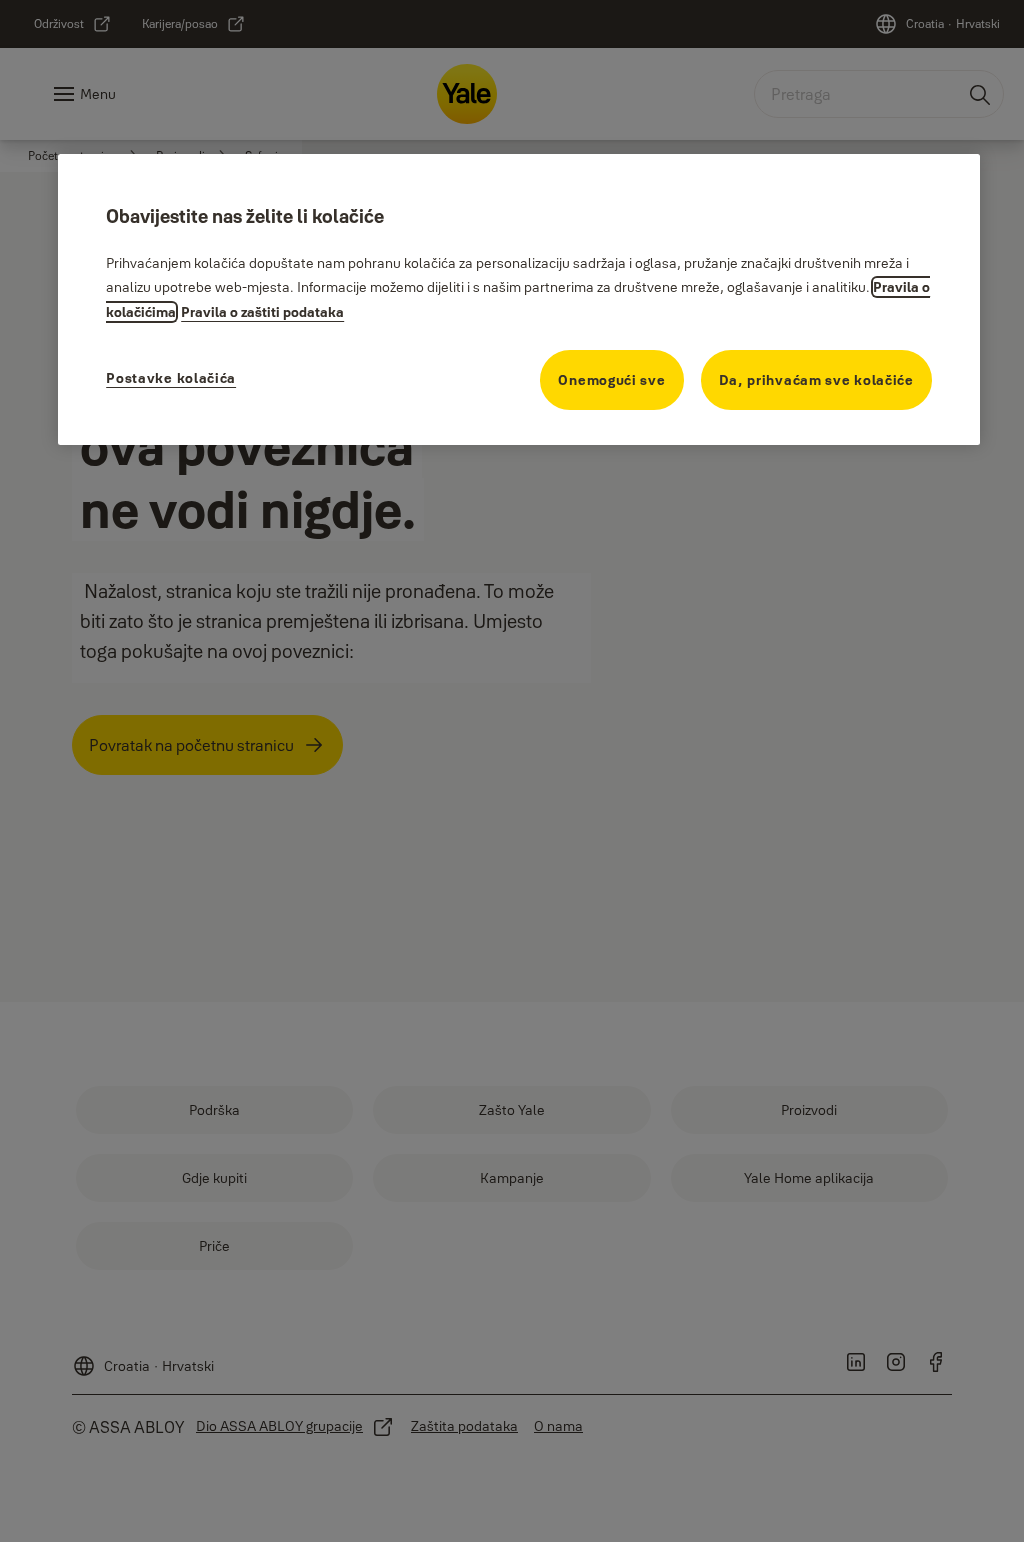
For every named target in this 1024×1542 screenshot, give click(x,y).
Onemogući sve (611, 380)
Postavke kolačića (171, 378)
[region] (519, 299)
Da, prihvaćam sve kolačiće (816, 380)
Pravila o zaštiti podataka (262, 312)
